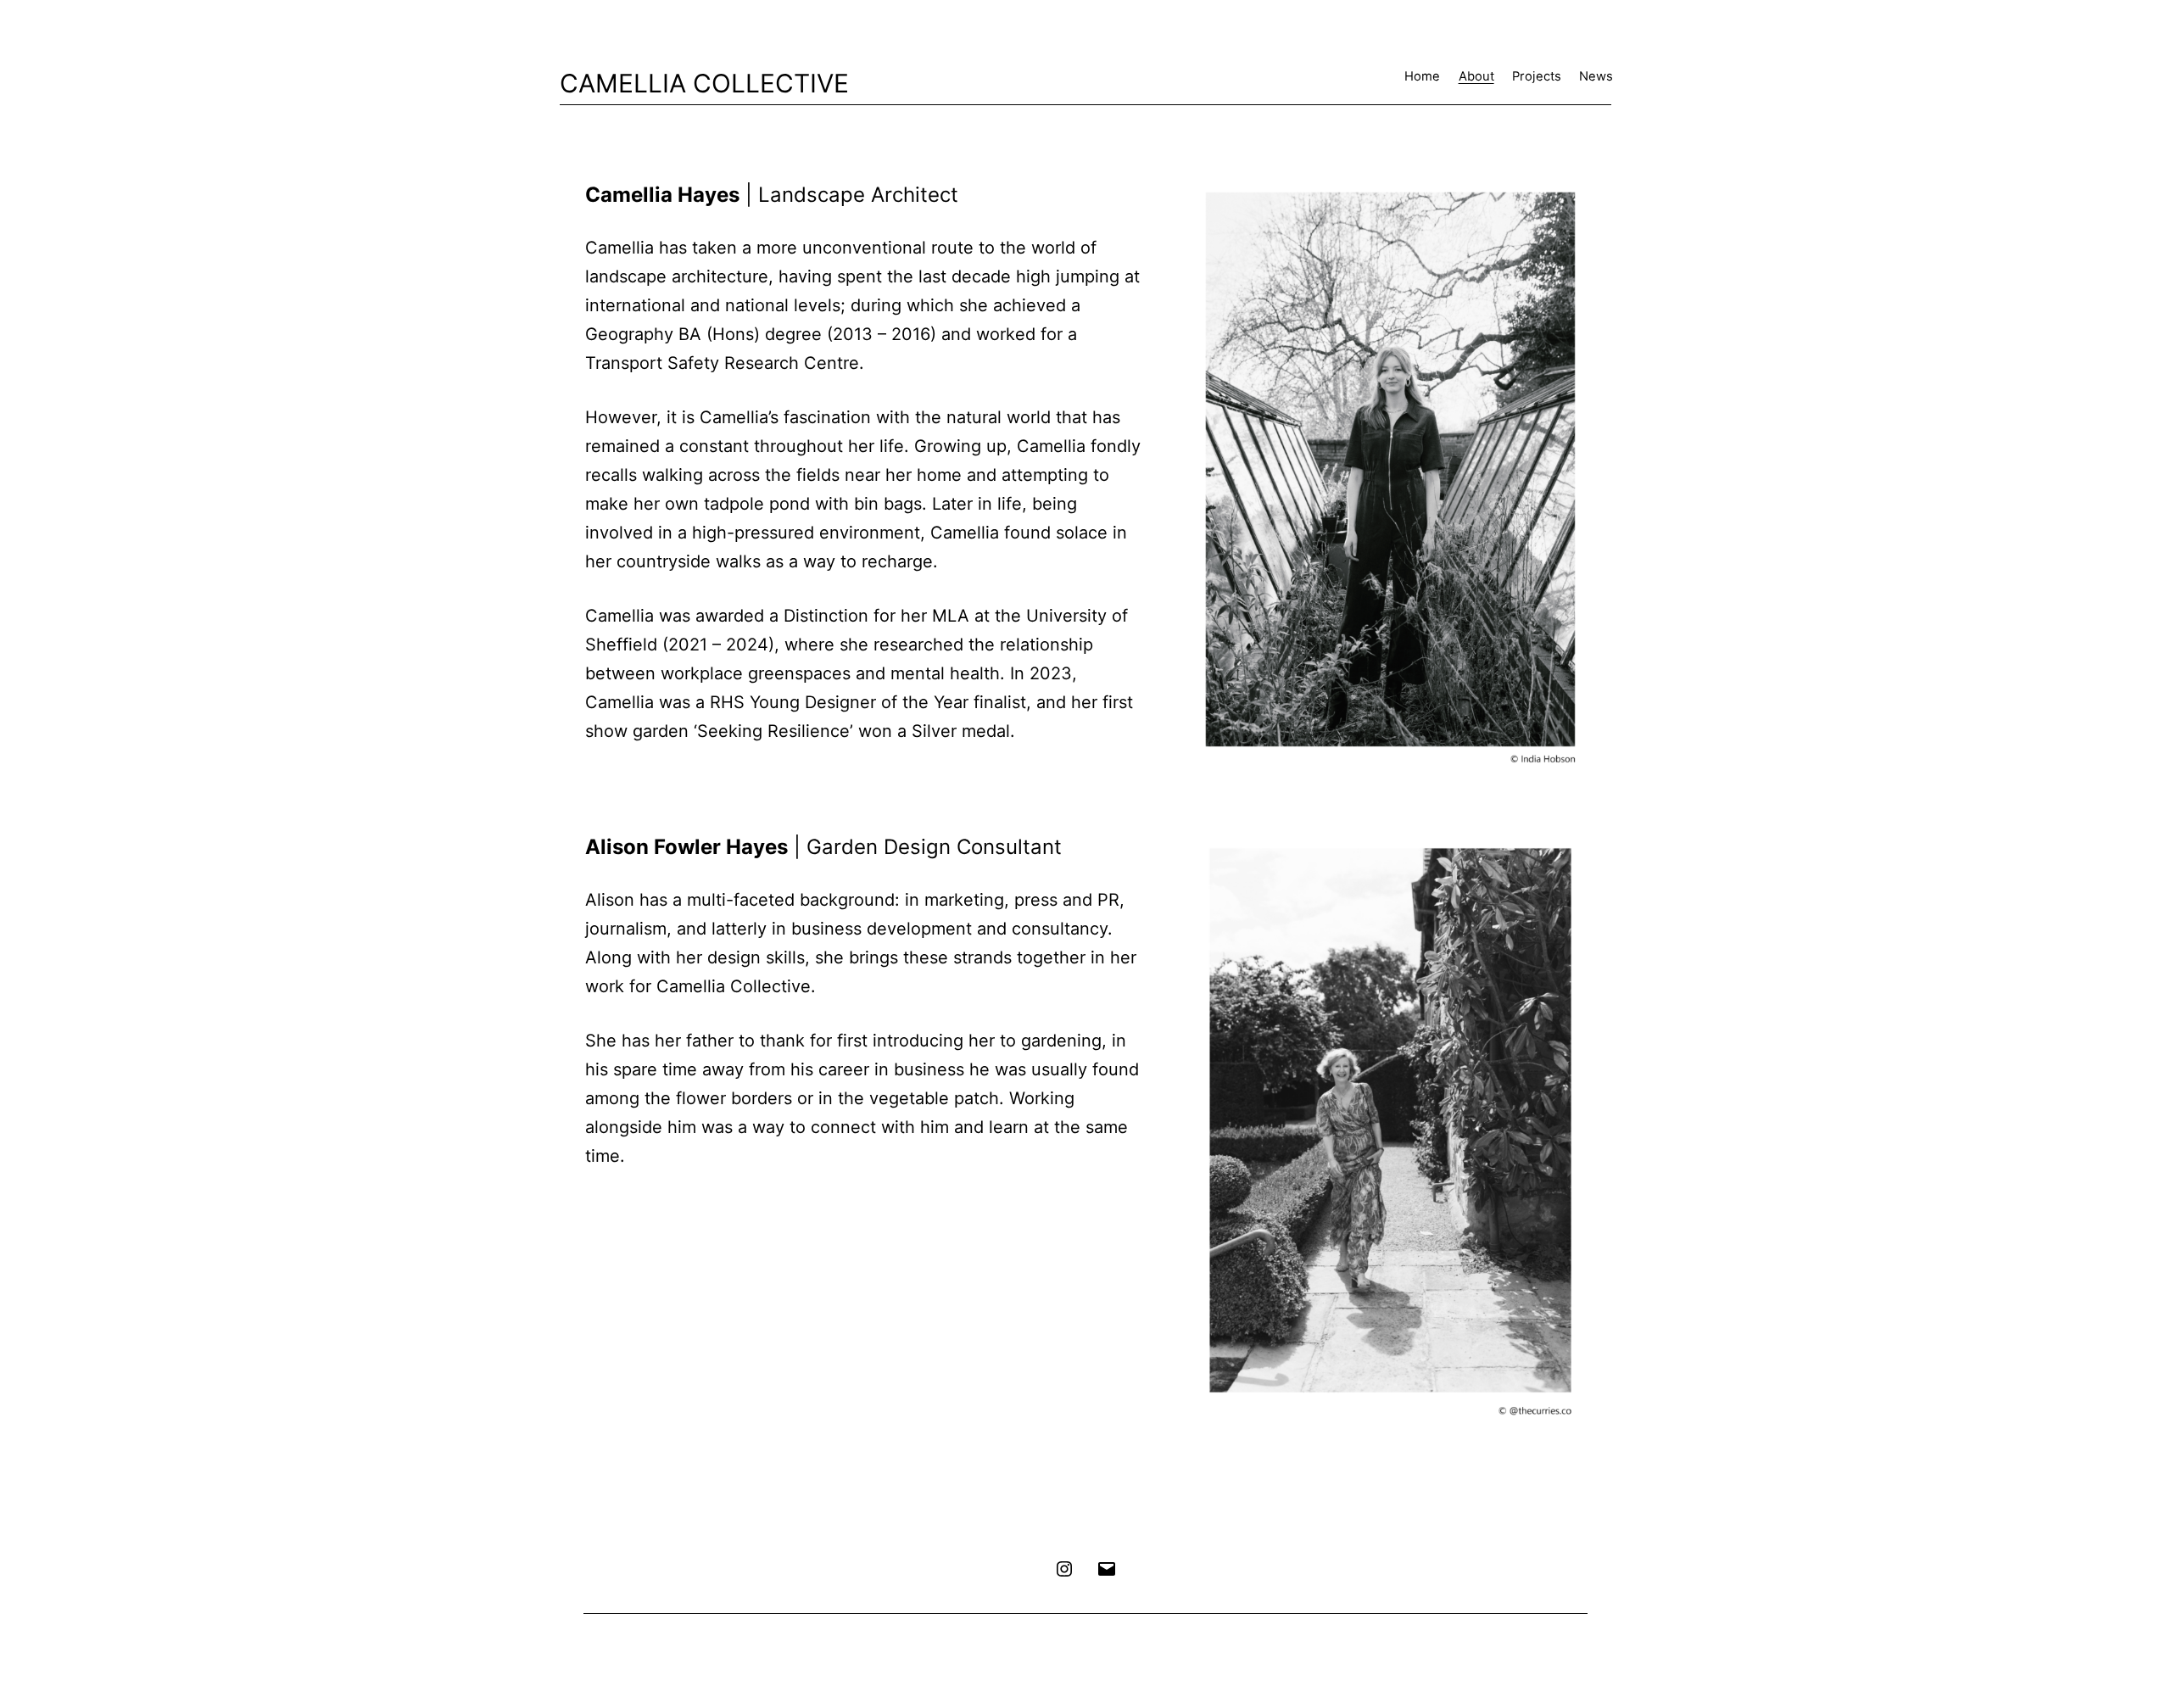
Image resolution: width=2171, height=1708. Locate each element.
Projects (1537, 76)
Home (1422, 76)
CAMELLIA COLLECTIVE (704, 83)
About (1476, 76)
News (1596, 76)
